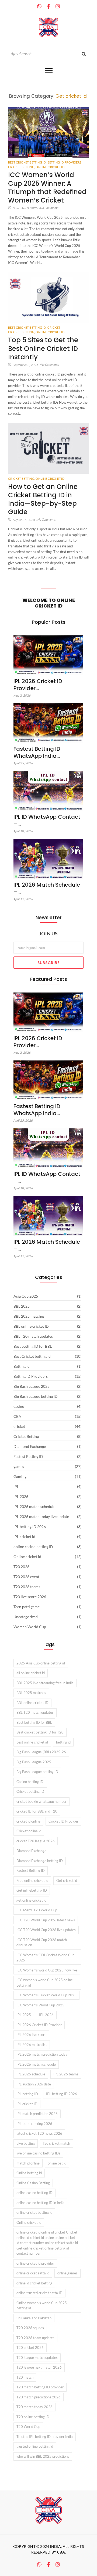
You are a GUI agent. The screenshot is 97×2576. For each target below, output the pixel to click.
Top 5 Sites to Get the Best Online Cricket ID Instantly (43, 348)
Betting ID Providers (65, 162)
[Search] (84, 54)
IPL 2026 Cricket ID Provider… (38, 685)
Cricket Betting (21, 167)
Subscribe (48, 963)
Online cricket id (50, 167)
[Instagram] (58, 6)
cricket (54, 327)
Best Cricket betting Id (27, 162)
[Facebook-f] (48, 6)
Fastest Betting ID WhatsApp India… (37, 752)
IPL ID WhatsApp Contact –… (47, 820)
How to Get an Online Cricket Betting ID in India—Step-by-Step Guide (43, 499)
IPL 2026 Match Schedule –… (47, 888)
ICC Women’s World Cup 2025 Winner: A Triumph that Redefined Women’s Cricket (47, 187)
